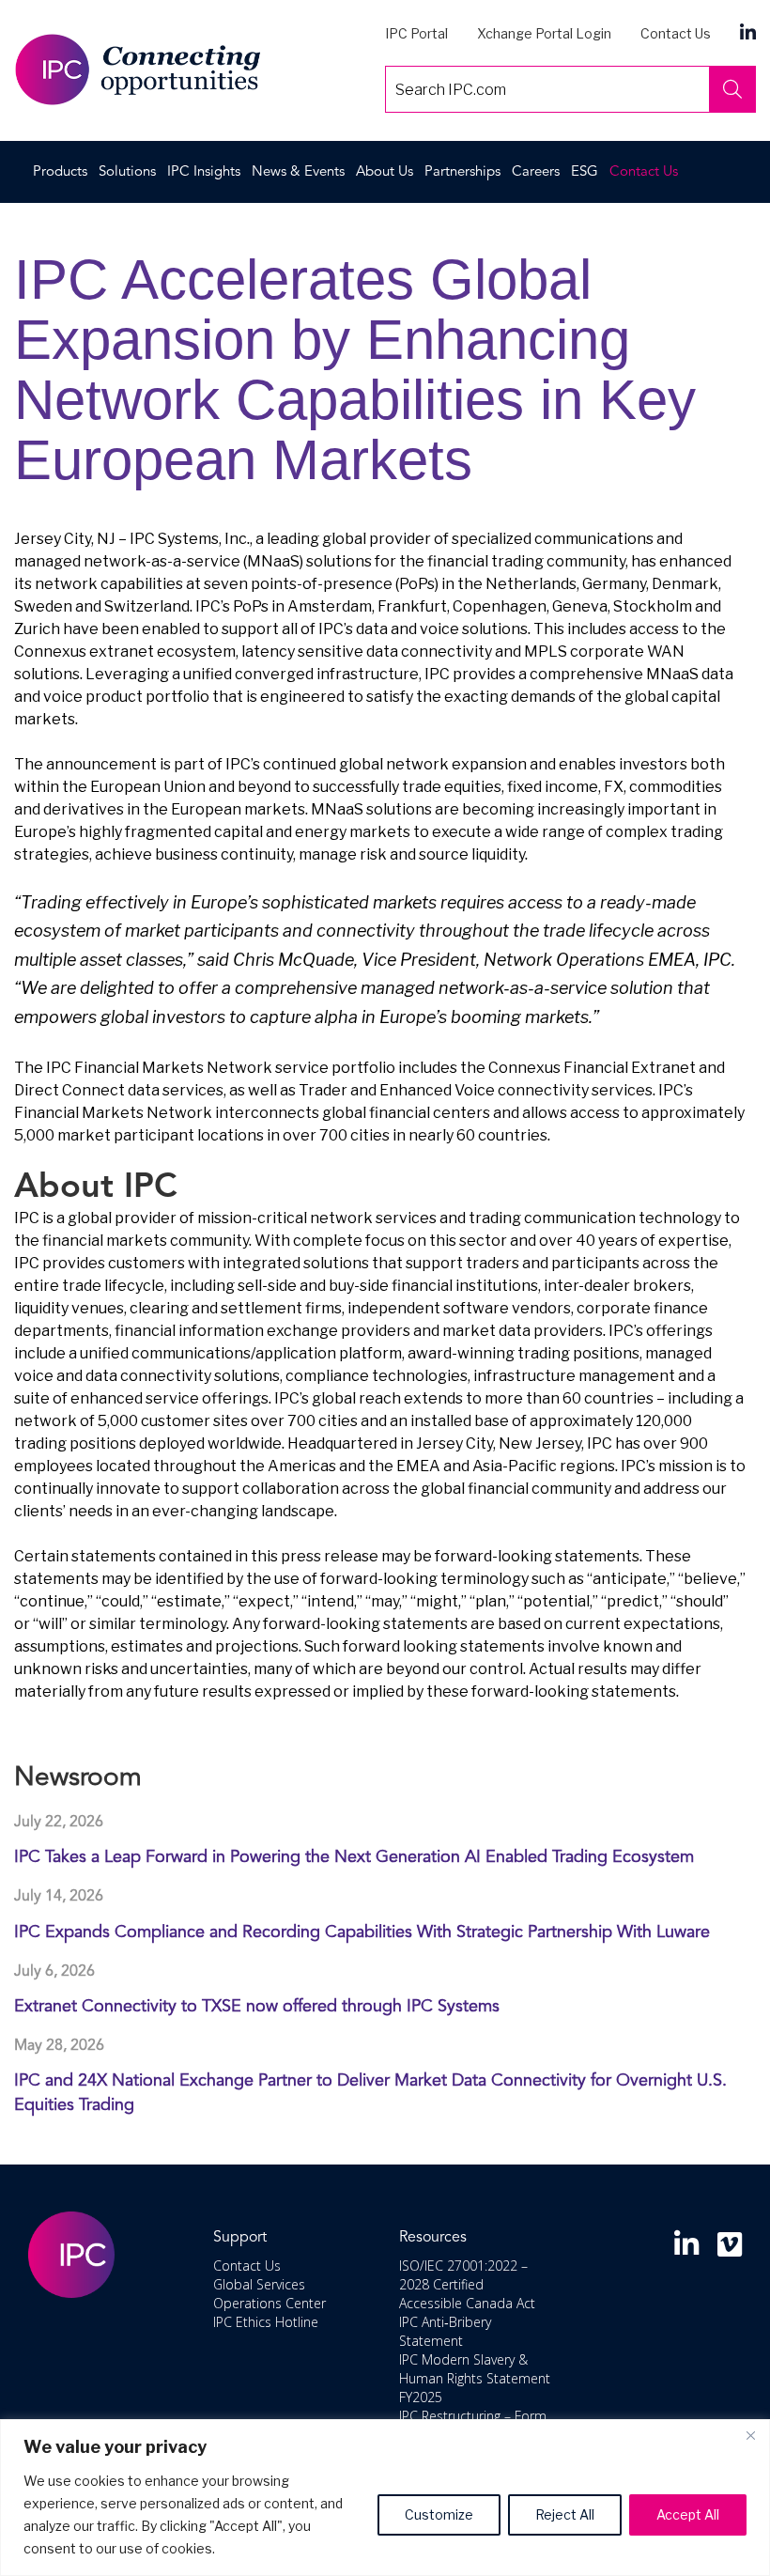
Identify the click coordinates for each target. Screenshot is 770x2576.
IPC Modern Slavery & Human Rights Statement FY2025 (475, 2377)
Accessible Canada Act (467, 2302)
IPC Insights (204, 172)
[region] (385, 2498)
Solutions (127, 172)
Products (60, 172)
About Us (385, 172)
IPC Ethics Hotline (266, 2321)
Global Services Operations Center (269, 2293)
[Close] (750, 2435)
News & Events (298, 172)
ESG (585, 172)
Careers (536, 172)
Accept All (688, 2514)
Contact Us (676, 33)
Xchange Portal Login (544, 33)
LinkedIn (748, 31)
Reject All (565, 2514)
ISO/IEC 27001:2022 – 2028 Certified (463, 2274)
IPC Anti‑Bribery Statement (445, 2330)
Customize (439, 2514)
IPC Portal (416, 33)
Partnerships (462, 172)
